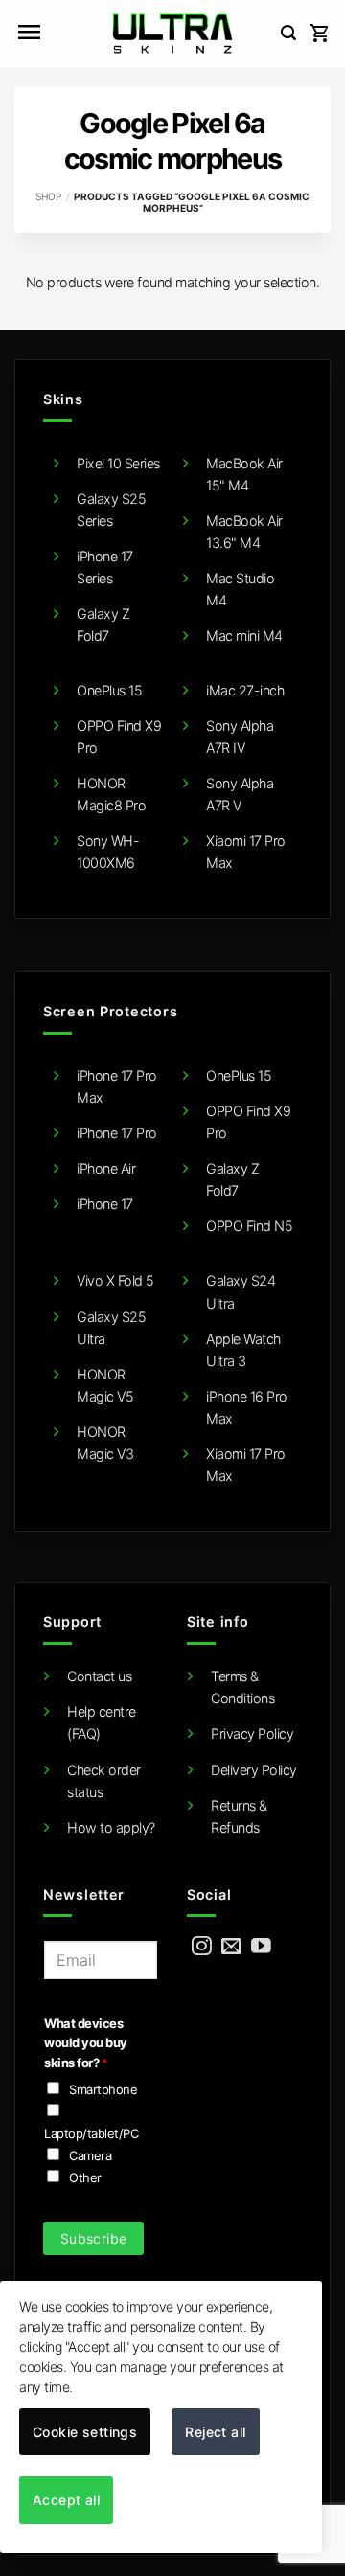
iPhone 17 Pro (117, 1133)
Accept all (66, 2500)
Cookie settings (85, 2432)
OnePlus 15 (109, 690)
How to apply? (111, 1827)
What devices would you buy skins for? (86, 2043)
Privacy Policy (252, 1733)
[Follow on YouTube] (261, 1947)
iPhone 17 (105, 1204)
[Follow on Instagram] (202, 1947)
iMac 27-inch (245, 690)
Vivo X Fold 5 (115, 1280)
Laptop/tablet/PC (91, 2133)
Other (85, 2177)
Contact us (99, 1676)
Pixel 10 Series (118, 463)
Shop (48, 196)
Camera (90, 2155)
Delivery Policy (254, 1770)
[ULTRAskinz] (173, 34)
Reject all (215, 2432)
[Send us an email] (231, 1947)
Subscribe (94, 2238)
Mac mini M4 (244, 636)
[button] (29, 34)
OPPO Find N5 (249, 1226)
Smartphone (103, 2089)
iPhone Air (106, 1168)
